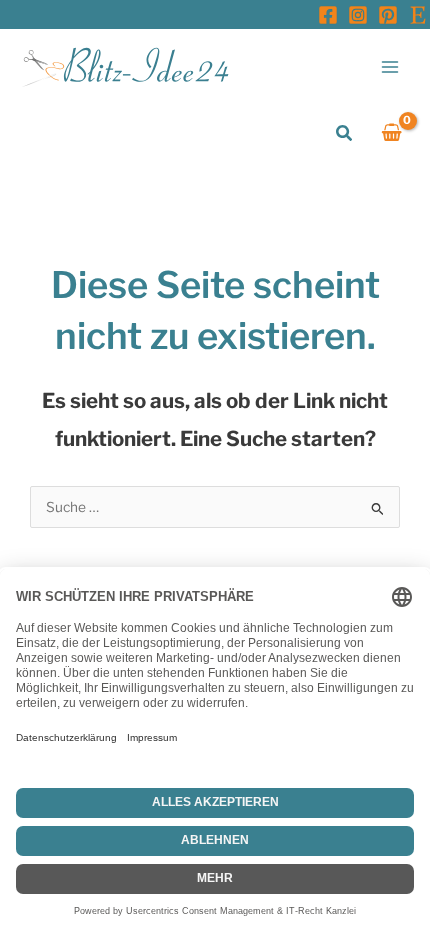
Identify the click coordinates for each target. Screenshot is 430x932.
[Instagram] (358, 15)
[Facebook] (328, 15)
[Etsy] (418, 15)
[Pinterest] (388, 15)
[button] (345, 133)
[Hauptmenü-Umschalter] (390, 66)
